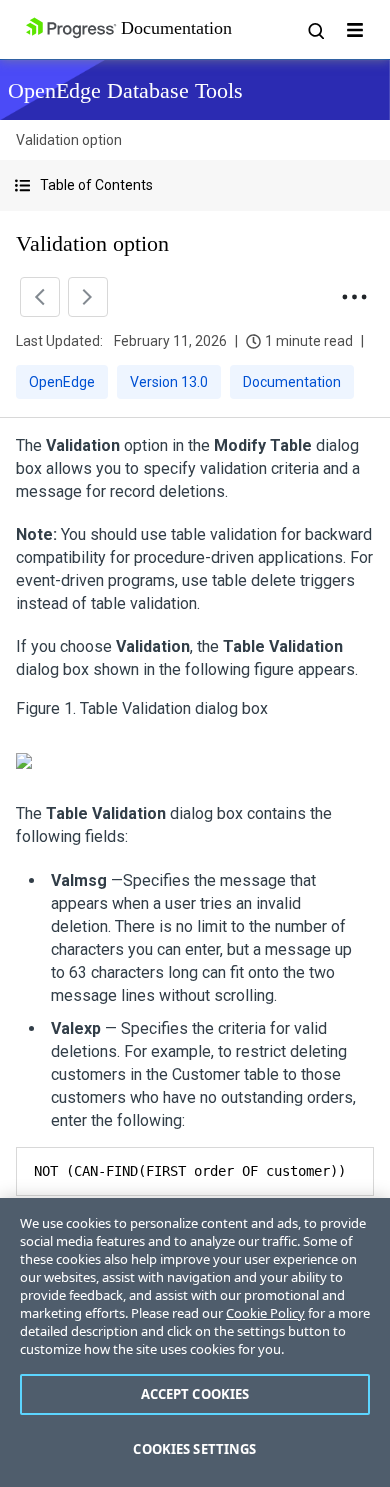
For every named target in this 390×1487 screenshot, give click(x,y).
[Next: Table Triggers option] (88, 297)
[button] (195, 185)
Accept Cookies (195, 1394)
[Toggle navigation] (355, 30)
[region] (195, 1342)
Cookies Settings (194, 1449)
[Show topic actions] (354, 297)
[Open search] (315, 30)
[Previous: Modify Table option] (40, 297)
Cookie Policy (265, 1313)
